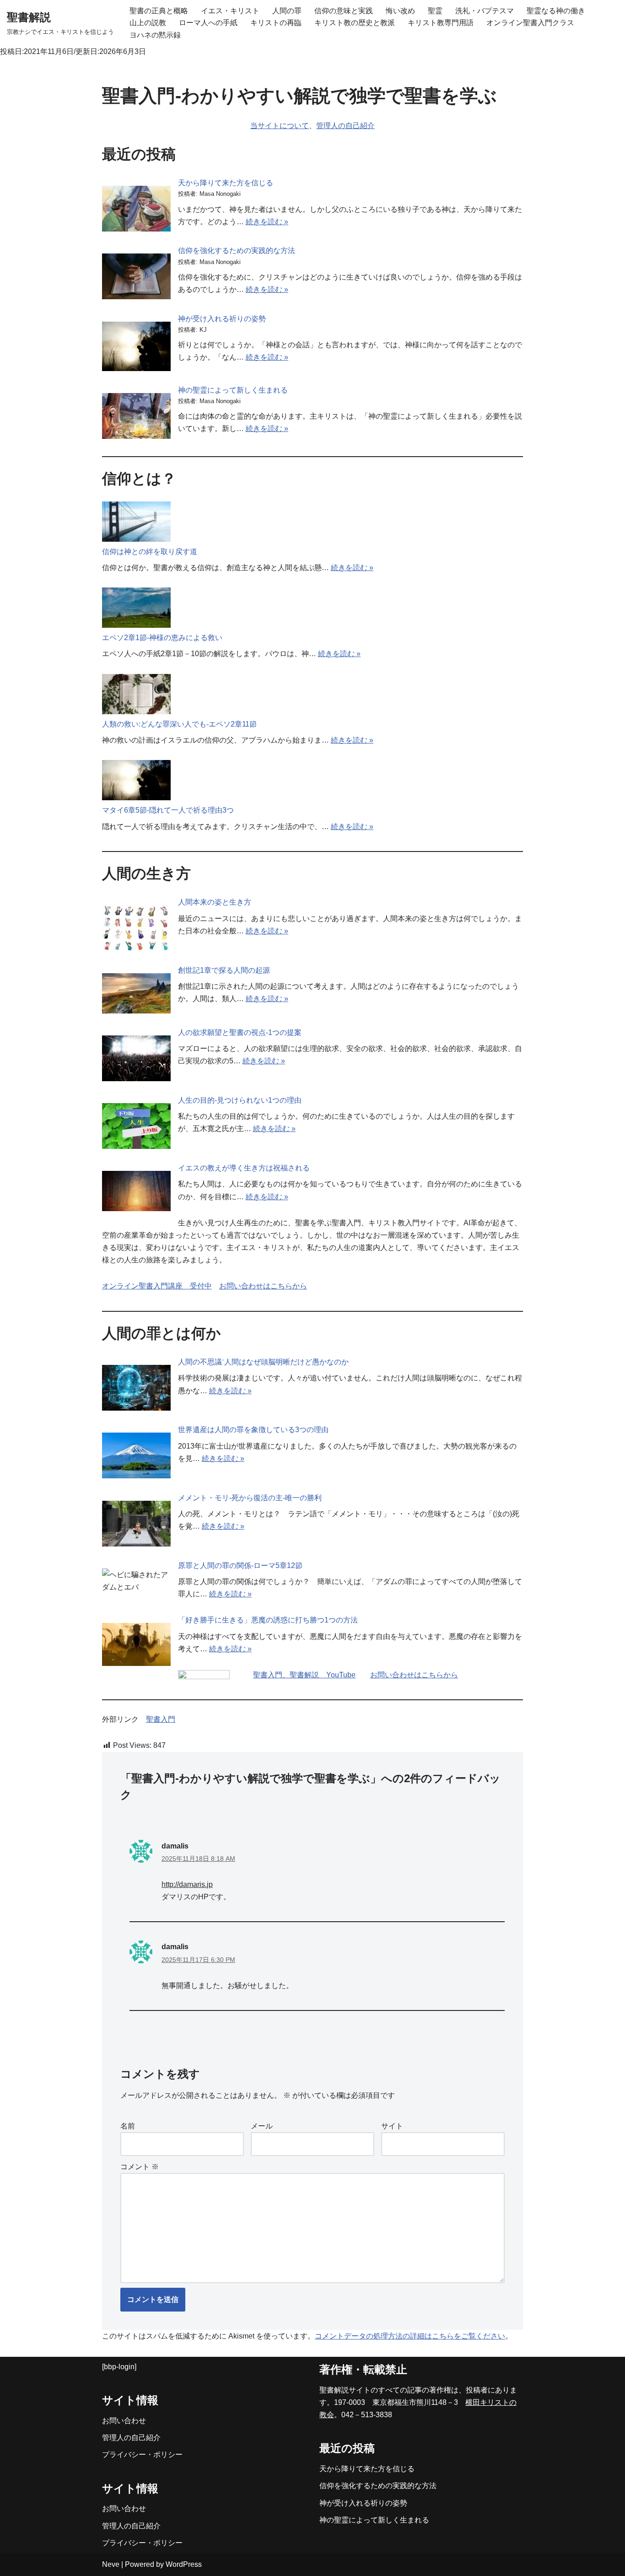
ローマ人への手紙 (208, 23)
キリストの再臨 (276, 23)
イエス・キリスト (230, 11)
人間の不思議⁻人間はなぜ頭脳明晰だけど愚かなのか (263, 1362)
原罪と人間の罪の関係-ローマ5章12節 (240, 1566)
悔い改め (400, 11)
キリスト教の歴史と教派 (355, 23)
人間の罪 (287, 11)
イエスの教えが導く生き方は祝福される (244, 1168)
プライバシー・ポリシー (142, 2455)
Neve (111, 2564)
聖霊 (435, 11)
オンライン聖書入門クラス (530, 23)
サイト (392, 2126)
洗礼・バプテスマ (485, 11)
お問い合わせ (124, 2421)
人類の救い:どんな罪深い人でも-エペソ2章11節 (179, 724)
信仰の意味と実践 (344, 11)
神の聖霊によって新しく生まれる (233, 390)
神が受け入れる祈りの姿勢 (222, 319)
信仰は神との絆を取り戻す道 (150, 552)
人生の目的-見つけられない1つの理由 (240, 1100)
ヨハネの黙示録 (155, 35)
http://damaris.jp (187, 1884)
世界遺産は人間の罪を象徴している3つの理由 (253, 1430)
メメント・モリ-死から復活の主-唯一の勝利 (250, 1498)
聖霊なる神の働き (556, 11)
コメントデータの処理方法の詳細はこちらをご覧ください (410, 2336)
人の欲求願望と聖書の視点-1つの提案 (240, 1032)
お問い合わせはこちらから (263, 1286)
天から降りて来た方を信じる (226, 183)
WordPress (184, 2564)
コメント (140, 2167)
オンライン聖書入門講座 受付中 (157, 1286)
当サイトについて (280, 126)
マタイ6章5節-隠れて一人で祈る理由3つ (168, 810)
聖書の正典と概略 (159, 11)
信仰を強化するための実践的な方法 (237, 251)
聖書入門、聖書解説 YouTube (304, 1675)
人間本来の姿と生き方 (215, 902)
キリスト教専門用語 (441, 23)
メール (262, 2126)
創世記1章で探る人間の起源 (224, 970)
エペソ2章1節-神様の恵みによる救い (162, 638)
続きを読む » (267, 222)
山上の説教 (148, 23)
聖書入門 (161, 1719)
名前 (128, 2126)
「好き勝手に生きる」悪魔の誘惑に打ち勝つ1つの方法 (268, 1620)
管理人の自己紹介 (345, 126)
